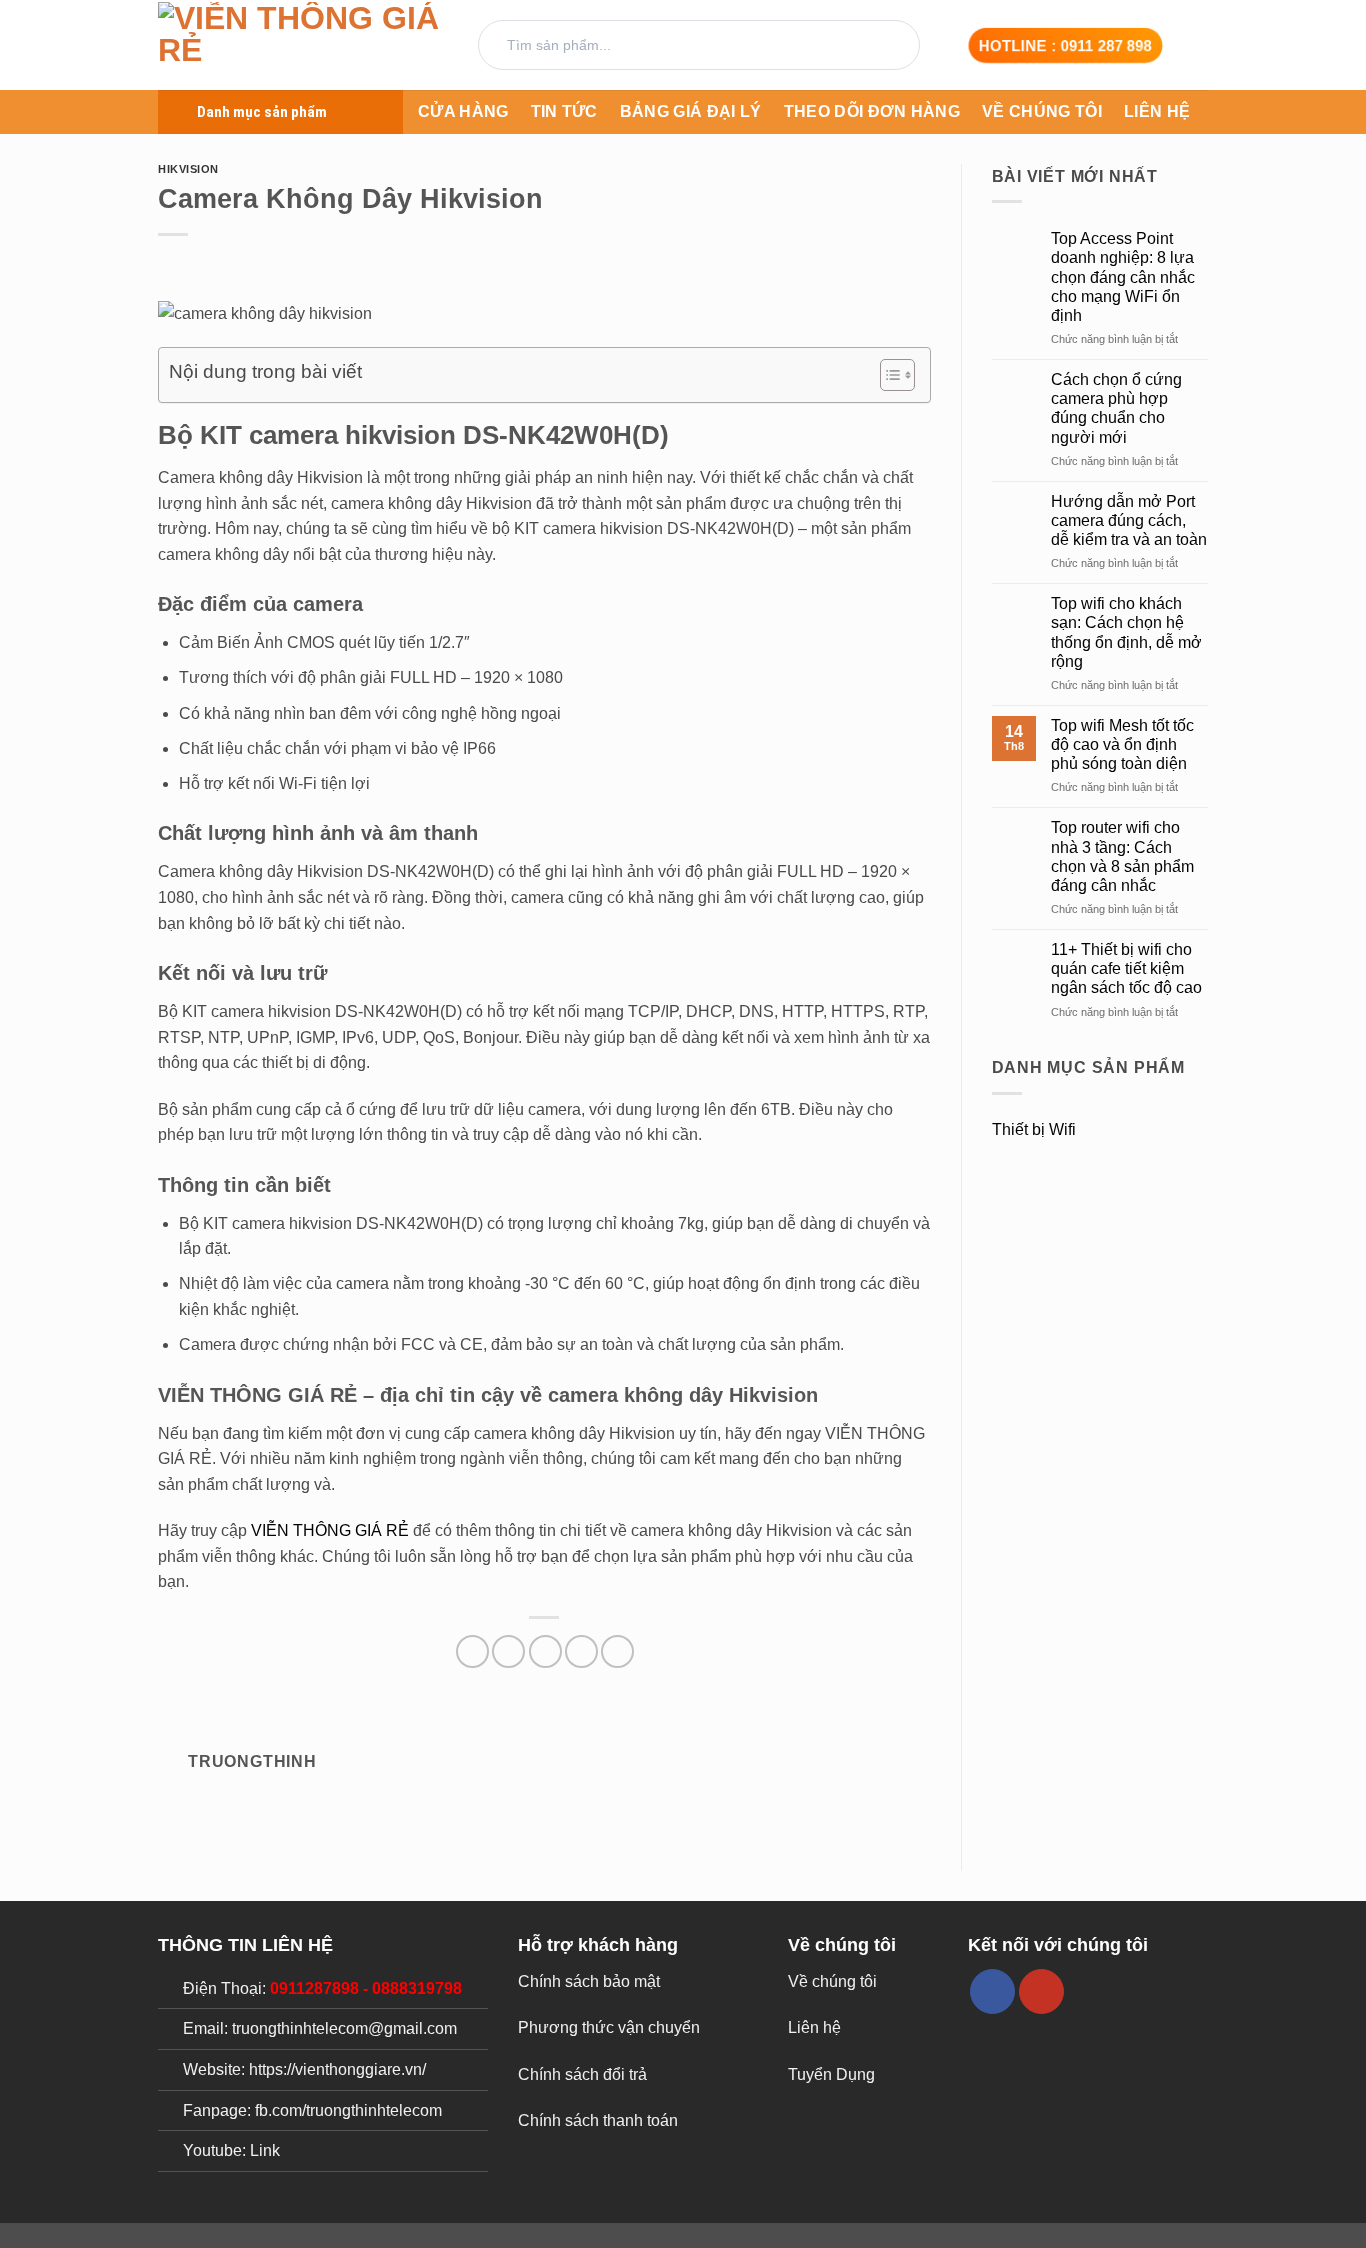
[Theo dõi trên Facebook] (992, 1991)
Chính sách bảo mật (589, 1981)
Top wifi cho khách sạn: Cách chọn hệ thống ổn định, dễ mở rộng (1126, 632)
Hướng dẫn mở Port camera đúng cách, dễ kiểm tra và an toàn (1129, 520)
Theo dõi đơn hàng (872, 111)
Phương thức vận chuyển (609, 2027)
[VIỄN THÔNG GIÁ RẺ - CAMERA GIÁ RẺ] (303, 45)
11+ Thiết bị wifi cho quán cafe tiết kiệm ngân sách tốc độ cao (1126, 968)
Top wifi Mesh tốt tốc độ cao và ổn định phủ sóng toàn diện (1122, 744)
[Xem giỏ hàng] (1198, 45)
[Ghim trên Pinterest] (581, 1651)
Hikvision (188, 169)
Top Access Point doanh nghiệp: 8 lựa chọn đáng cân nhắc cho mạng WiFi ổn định (1123, 277)
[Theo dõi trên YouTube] (1041, 1991)
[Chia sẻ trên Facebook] (472, 1651)
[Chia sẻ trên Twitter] (508, 1651)
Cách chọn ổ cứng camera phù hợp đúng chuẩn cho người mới (1116, 408)
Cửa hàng (463, 111)
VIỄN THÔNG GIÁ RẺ (330, 1530)
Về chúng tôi (1042, 111)
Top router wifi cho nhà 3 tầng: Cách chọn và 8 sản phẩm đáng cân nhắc (1122, 856)
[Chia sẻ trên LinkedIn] (617, 1651)
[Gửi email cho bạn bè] (545, 1651)
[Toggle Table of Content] (887, 375)
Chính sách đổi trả (582, 2074)
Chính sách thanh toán (598, 2120)
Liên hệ (1157, 111)
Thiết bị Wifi (1034, 1129)
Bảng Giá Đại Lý (691, 111)
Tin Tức (564, 111)
